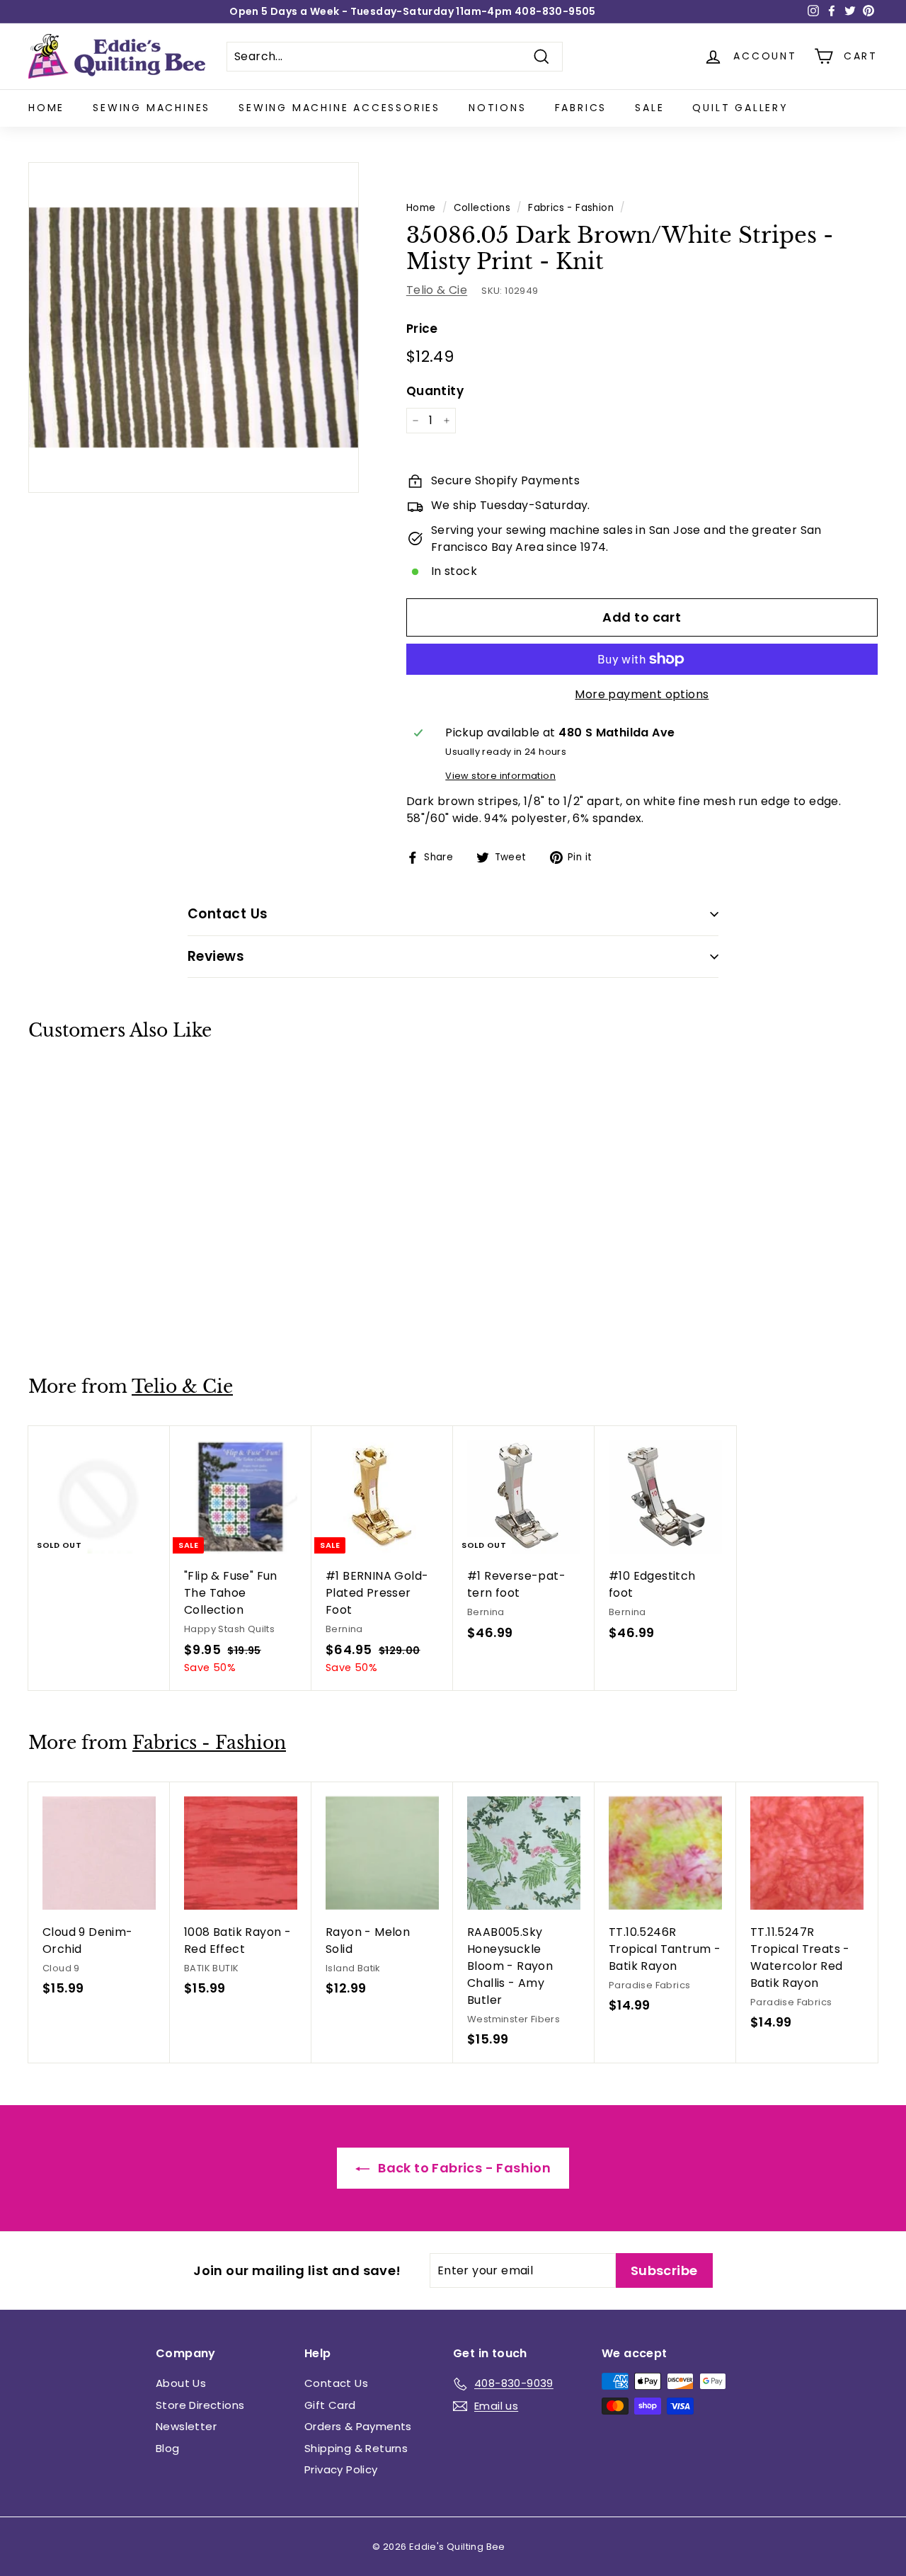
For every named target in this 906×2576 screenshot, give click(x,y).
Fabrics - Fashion (571, 208)
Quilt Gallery (740, 108)
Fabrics (581, 108)
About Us (181, 2383)
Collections (482, 208)
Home (46, 108)
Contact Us (336, 2383)
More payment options (642, 694)
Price (422, 329)
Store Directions (200, 2405)
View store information (500, 776)
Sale (649, 108)
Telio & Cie (437, 290)
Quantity (435, 391)
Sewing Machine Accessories (339, 108)
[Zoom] (194, 327)
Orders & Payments (358, 2426)
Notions (498, 108)
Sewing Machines (151, 108)
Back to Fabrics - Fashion (463, 2168)
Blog (168, 2448)
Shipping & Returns (356, 2448)
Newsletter (186, 2426)
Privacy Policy (341, 2469)
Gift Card (330, 2405)
